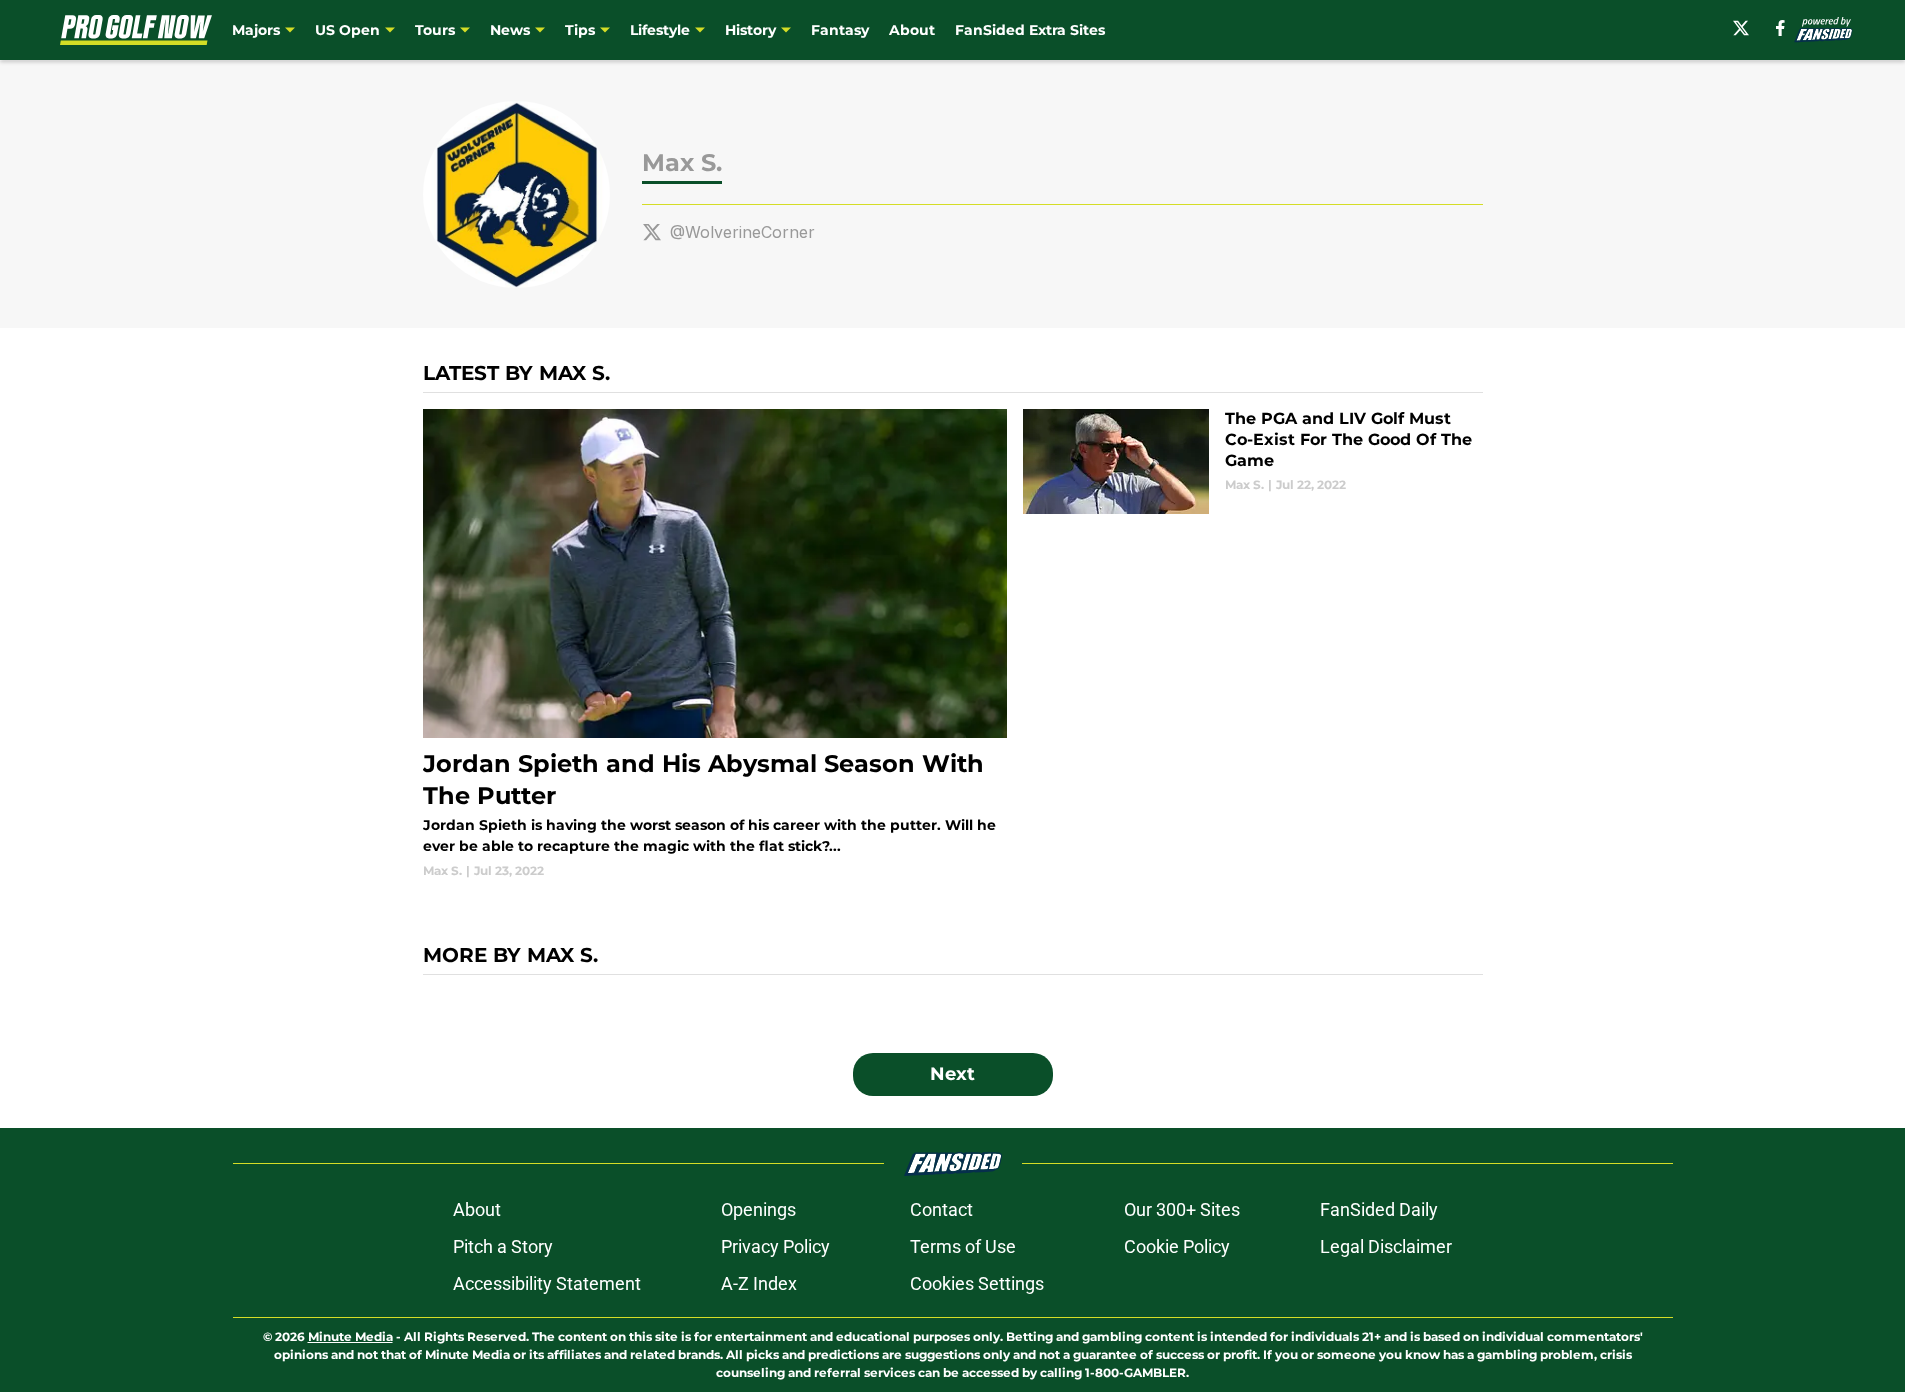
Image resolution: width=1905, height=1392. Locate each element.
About (912, 30)
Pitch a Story (503, 1246)
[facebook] (1780, 28)
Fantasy (840, 30)
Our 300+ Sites (1182, 1209)
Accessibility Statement (547, 1283)
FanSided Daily (1379, 1209)
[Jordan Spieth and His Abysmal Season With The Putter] (715, 644)
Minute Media (350, 1336)
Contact (941, 1209)
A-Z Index (759, 1283)
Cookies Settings (977, 1283)
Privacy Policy (775, 1246)
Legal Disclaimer (1386, 1246)
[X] (1741, 28)
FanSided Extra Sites (1030, 30)
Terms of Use (963, 1246)
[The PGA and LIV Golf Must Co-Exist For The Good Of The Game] (1252, 461)
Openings (758, 1209)
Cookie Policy (1177, 1246)
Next (952, 1074)
